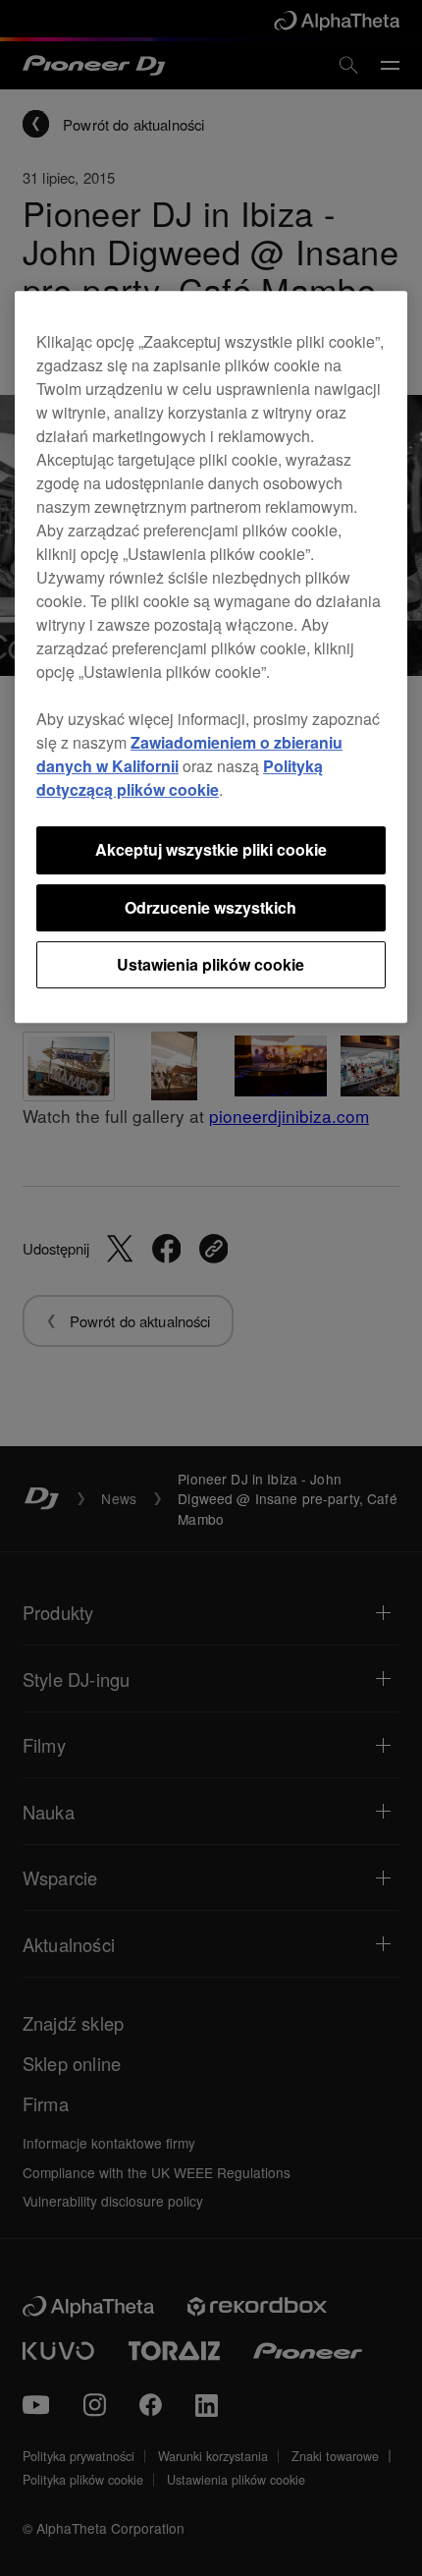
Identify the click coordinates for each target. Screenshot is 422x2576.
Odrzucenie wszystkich (211, 907)
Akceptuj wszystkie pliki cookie (211, 849)
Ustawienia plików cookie (211, 964)
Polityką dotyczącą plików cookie (180, 778)
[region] (211, 657)
